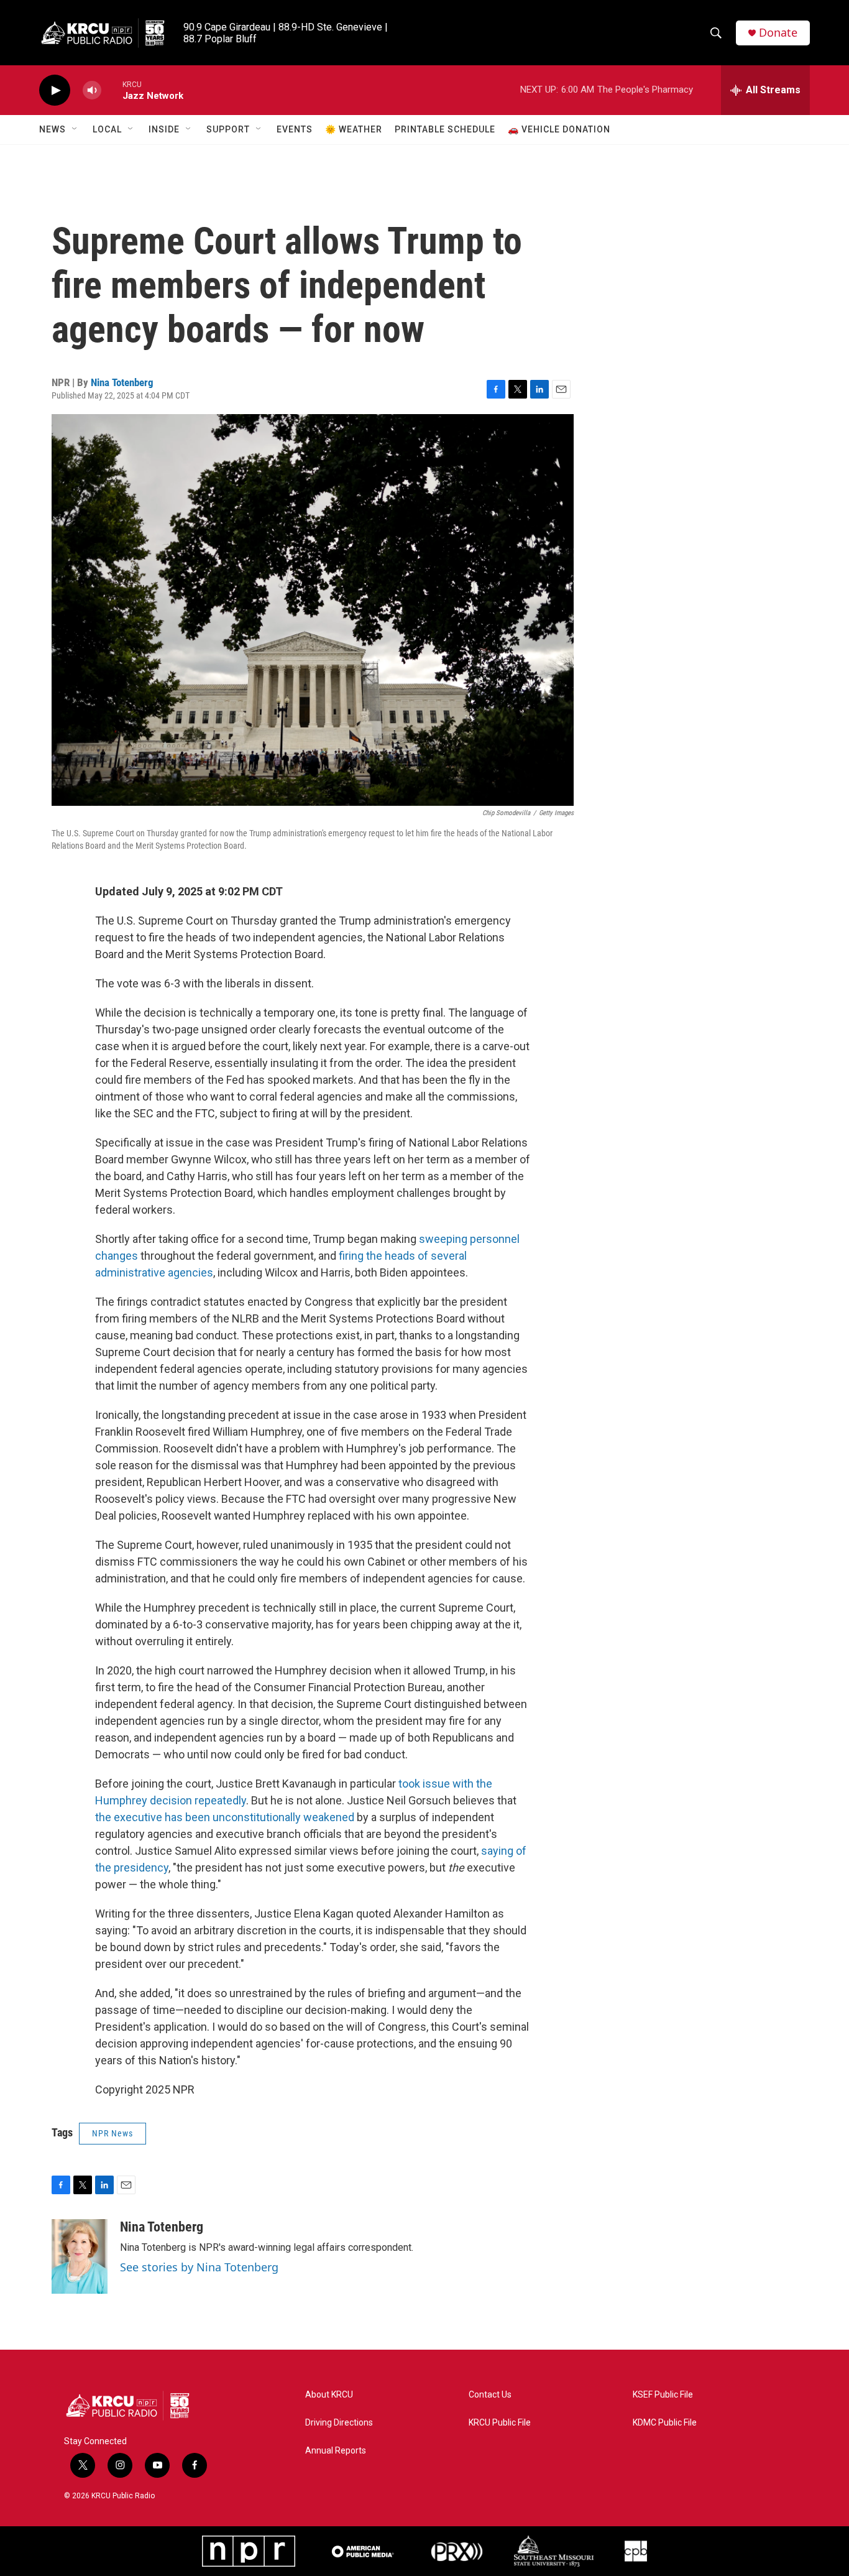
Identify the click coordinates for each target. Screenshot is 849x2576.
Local (107, 129)
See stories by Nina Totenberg (199, 2267)
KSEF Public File (663, 2395)
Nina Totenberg (122, 382)
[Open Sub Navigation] (75, 129)
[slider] (112, 90)
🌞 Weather (354, 129)
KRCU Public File (500, 2423)
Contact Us (490, 2395)
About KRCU (329, 2395)
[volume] (92, 90)
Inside (164, 129)
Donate (778, 33)
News (53, 129)
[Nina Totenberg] (80, 2256)
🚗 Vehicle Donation (559, 129)
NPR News (112, 2133)
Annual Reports (336, 2451)
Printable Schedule (445, 129)
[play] (55, 90)
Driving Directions (339, 2423)
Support (228, 129)
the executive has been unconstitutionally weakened (225, 1817)
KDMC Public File (665, 2423)
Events (295, 129)
